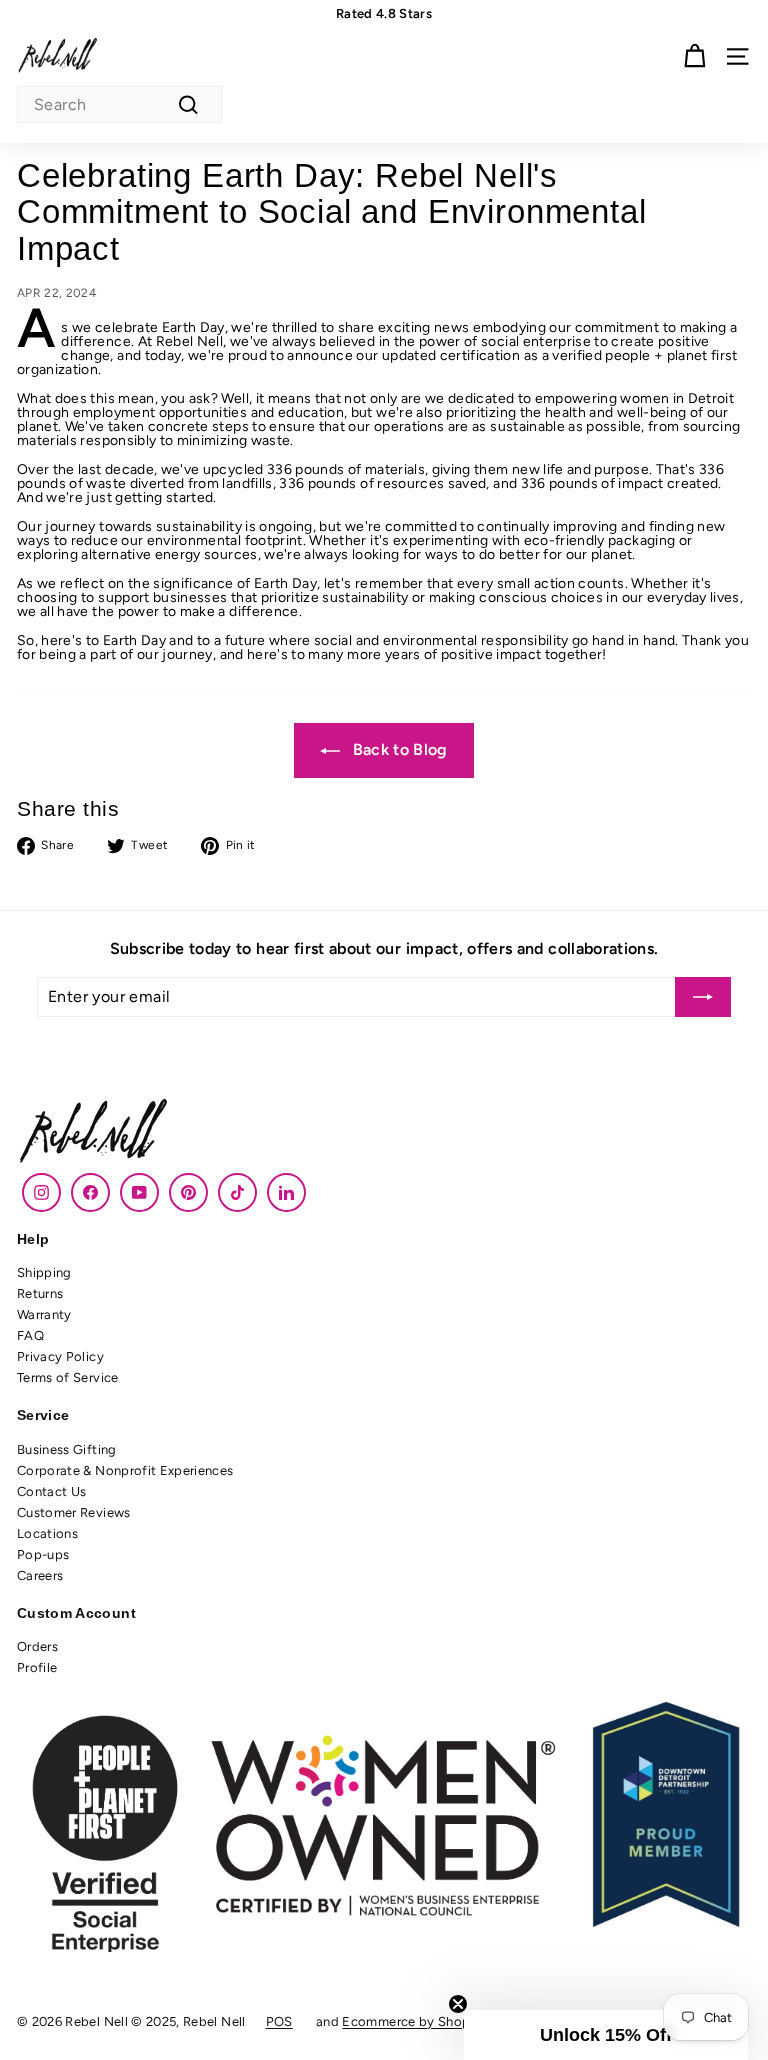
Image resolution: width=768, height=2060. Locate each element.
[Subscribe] (703, 997)
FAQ (30, 1335)
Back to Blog (398, 749)
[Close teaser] (458, 2004)
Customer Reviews (74, 1512)
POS (279, 2021)
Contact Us (52, 1491)
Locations (47, 1533)
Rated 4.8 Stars (384, 13)
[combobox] (119, 104)
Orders (37, 1646)
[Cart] (694, 56)
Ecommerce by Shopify (414, 2021)
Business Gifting (67, 1449)
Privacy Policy (60, 1356)
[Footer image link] (384, 1133)
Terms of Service (68, 1377)
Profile (37, 1667)
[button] (606, 2035)
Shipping (44, 1272)
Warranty (44, 1314)
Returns (40, 1293)
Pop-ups (43, 1554)
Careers (40, 1575)
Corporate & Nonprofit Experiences (125, 1470)
